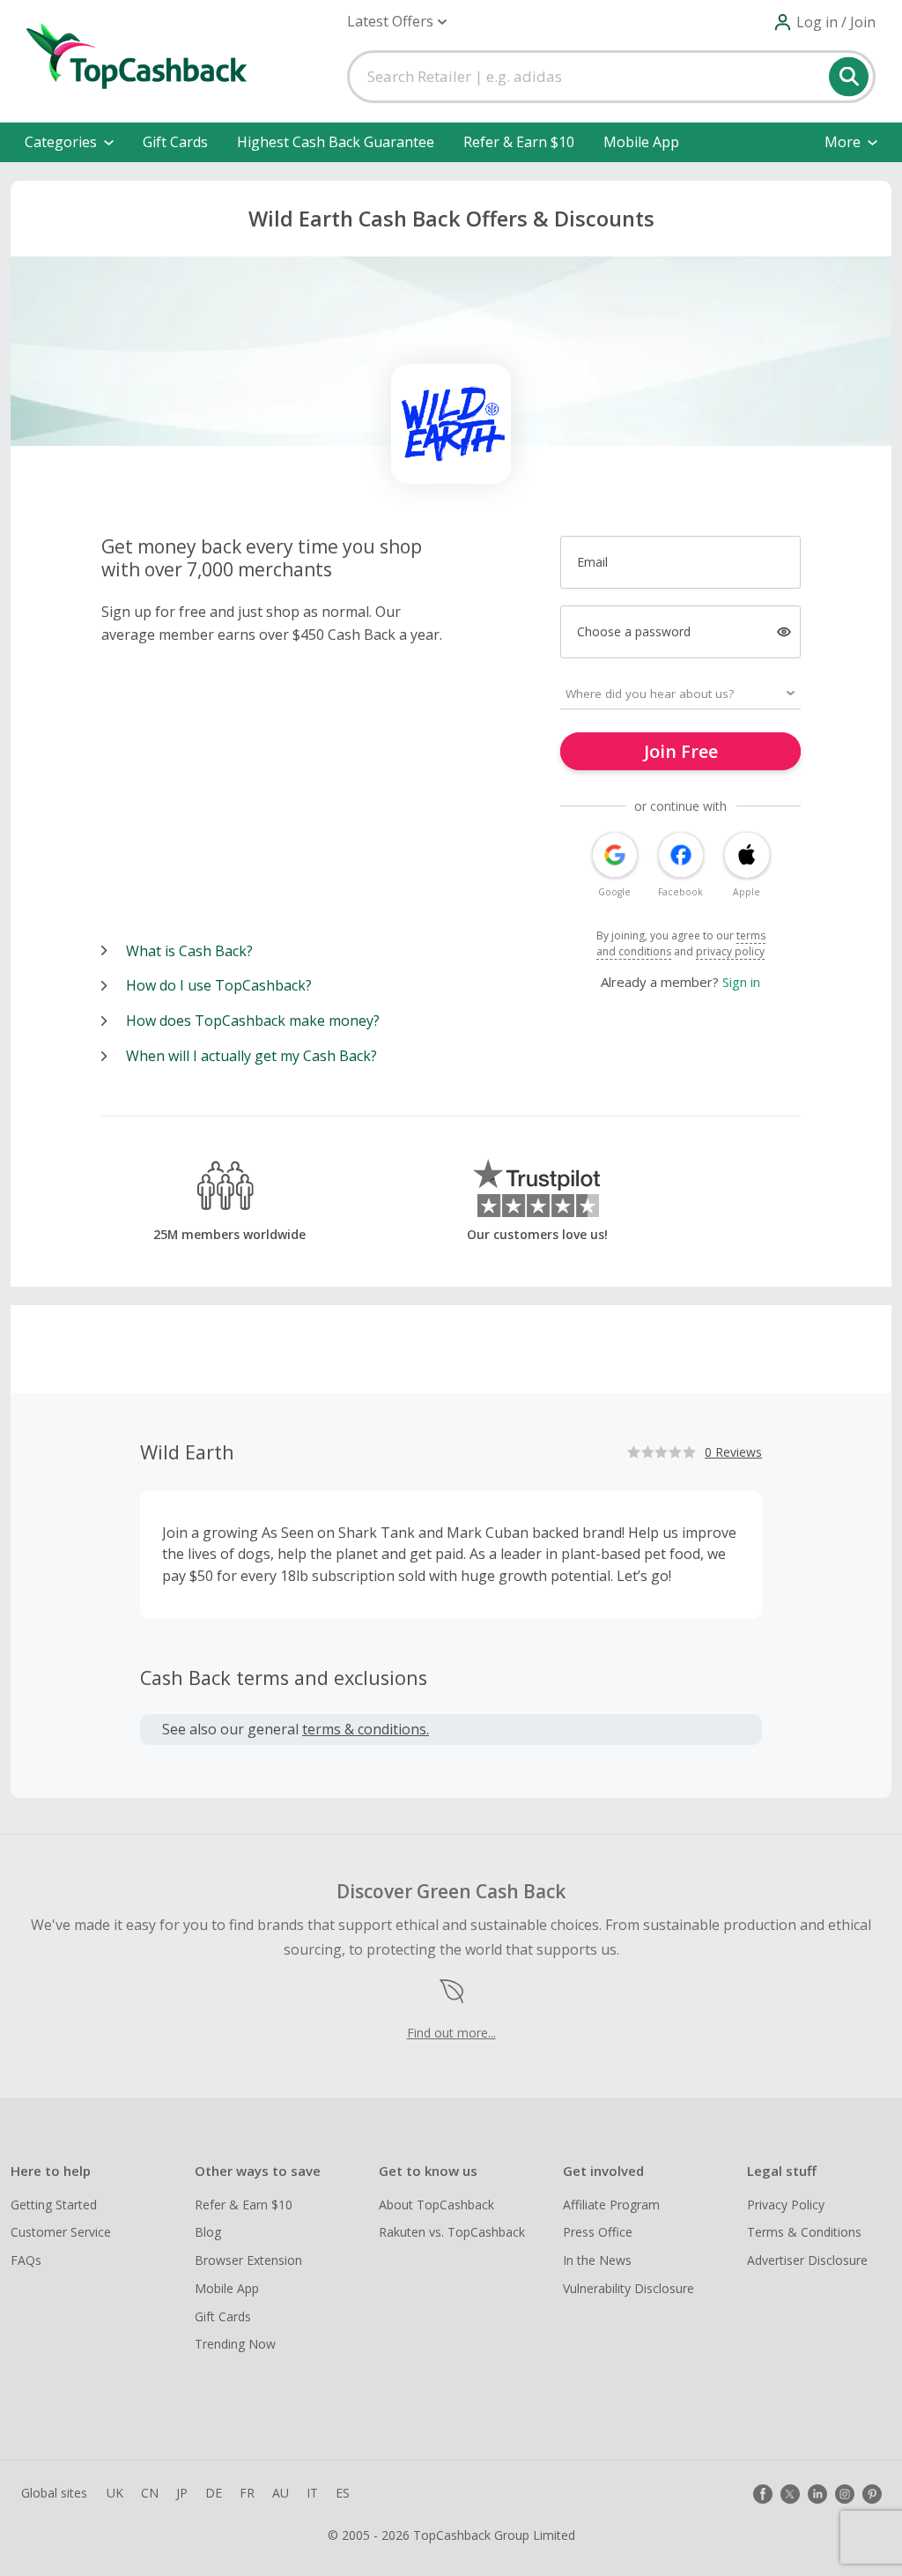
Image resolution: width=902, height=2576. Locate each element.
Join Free (681, 751)
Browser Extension (248, 2260)
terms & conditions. (366, 1729)
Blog (208, 2232)
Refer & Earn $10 (519, 142)
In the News (597, 2260)
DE (214, 2493)
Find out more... (451, 2033)
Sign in (741, 982)
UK (115, 2493)
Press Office (598, 2232)
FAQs (26, 2260)
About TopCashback (436, 2205)
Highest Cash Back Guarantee (336, 142)
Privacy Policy (786, 2205)
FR (247, 2493)
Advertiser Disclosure (807, 2260)
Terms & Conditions (804, 2232)
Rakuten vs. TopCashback (452, 2232)
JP (182, 2493)
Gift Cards (175, 142)
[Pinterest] (872, 2494)
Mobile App (641, 142)
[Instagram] (845, 2494)
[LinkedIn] (817, 2494)
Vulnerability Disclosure (628, 2288)
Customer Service (61, 2232)
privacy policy (730, 951)
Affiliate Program (611, 2205)
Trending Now (235, 2344)
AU (281, 2493)
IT (312, 2493)
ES (343, 2493)
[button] (397, 22)
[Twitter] (790, 2494)
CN (150, 2493)
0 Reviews (733, 1452)
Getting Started (54, 2205)
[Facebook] (763, 2494)
